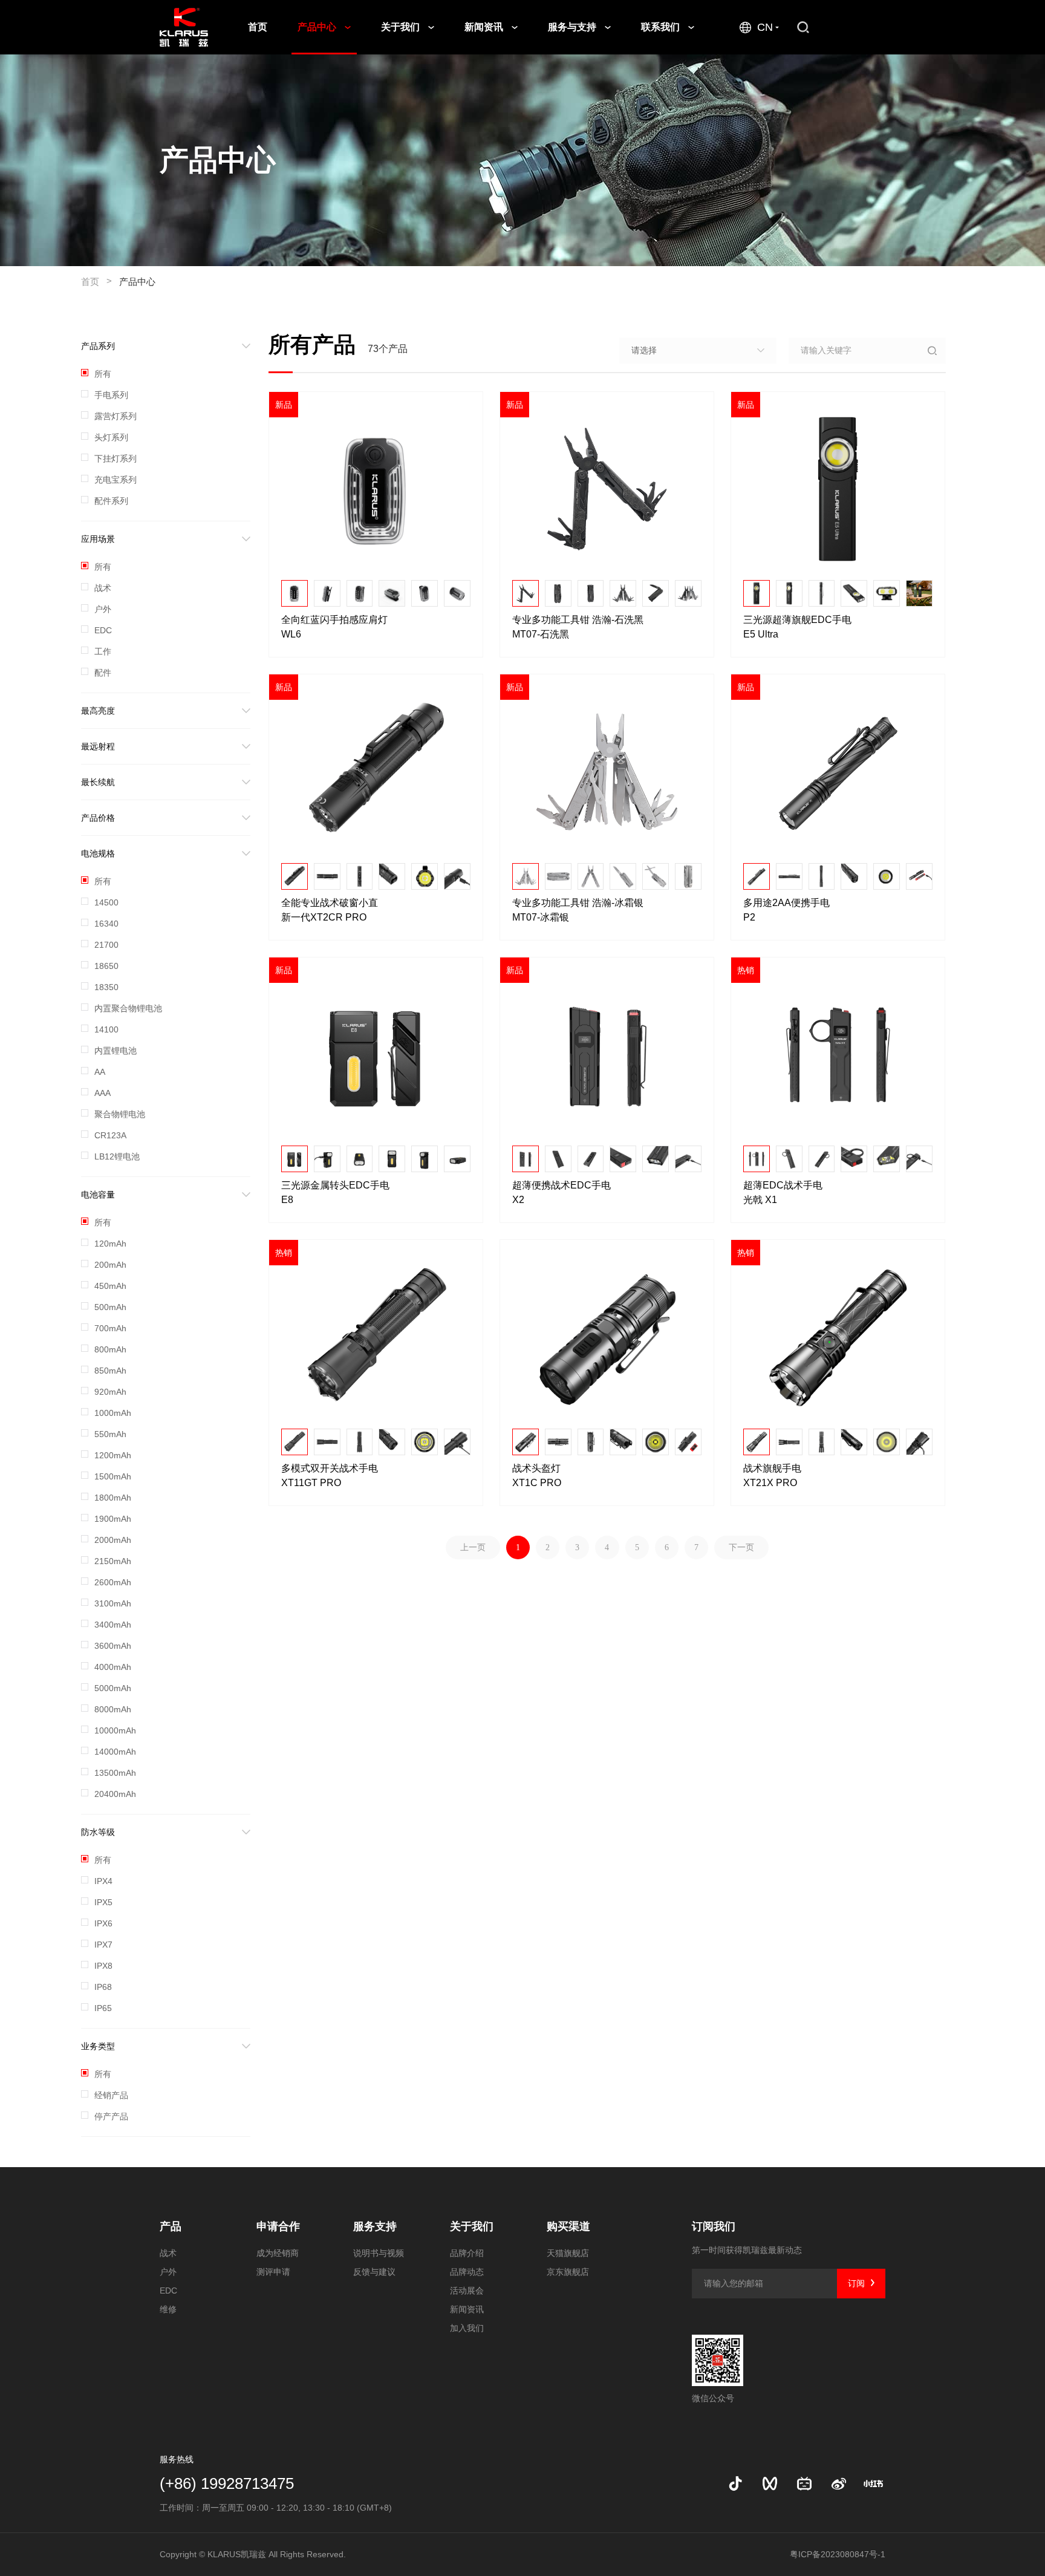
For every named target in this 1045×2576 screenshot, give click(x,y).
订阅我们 (714, 2226)
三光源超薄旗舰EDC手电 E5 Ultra (799, 627)
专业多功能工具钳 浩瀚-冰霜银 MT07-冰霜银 (579, 910)
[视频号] (770, 2483)
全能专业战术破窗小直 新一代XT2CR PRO (331, 910)
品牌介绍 (467, 2253)
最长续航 (98, 782)
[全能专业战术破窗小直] (376, 772)
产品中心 (318, 27)
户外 (168, 2272)
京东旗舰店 (568, 2272)
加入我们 (467, 2328)
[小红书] (873, 2483)
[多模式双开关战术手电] (376, 1337)
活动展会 (467, 2291)
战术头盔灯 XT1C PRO (538, 1475)
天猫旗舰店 (568, 2253)
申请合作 (278, 2226)
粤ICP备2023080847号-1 (838, 2554)
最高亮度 (98, 711)
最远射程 (98, 746)
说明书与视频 (379, 2253)
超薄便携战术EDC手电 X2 (563, 1192)
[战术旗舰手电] (838, 1337)
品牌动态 (467, 2272)
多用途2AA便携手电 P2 (788, 910)
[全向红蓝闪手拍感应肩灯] (376, 489)
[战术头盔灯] (607, 1337)
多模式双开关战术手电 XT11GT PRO (331, 1475)
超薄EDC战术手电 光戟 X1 (784, 1192)
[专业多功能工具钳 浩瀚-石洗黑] (607, 489)
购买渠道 (568, 2226)
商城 (863, 27)
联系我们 (662, 27)
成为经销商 (278, 2253)
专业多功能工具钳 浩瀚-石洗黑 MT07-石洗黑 (579, 627)
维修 (168, 2309)
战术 (168, 2253)
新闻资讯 (485, 27)
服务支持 (375, 2226)
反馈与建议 (374, 2272)
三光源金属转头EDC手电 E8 (337, 1192)
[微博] (839, 2483)
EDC (168, 2291)
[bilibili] (804, 2483)
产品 (171, 2226)
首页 (258, 27)
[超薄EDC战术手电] (838, 1055)
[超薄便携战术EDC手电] (607, 1055)
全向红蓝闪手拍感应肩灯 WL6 (336, 627)
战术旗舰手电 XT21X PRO (773, 1475)
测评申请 (273, 2272)
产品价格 (98, 818)
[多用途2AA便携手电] (838, 772)
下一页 (741, 1547)
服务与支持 (573, 27)
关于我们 (402, 27)
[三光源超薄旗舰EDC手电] (838, 489)
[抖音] (735, 2483)
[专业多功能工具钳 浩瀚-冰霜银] (607, 772)
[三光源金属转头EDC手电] (376, 1055)
